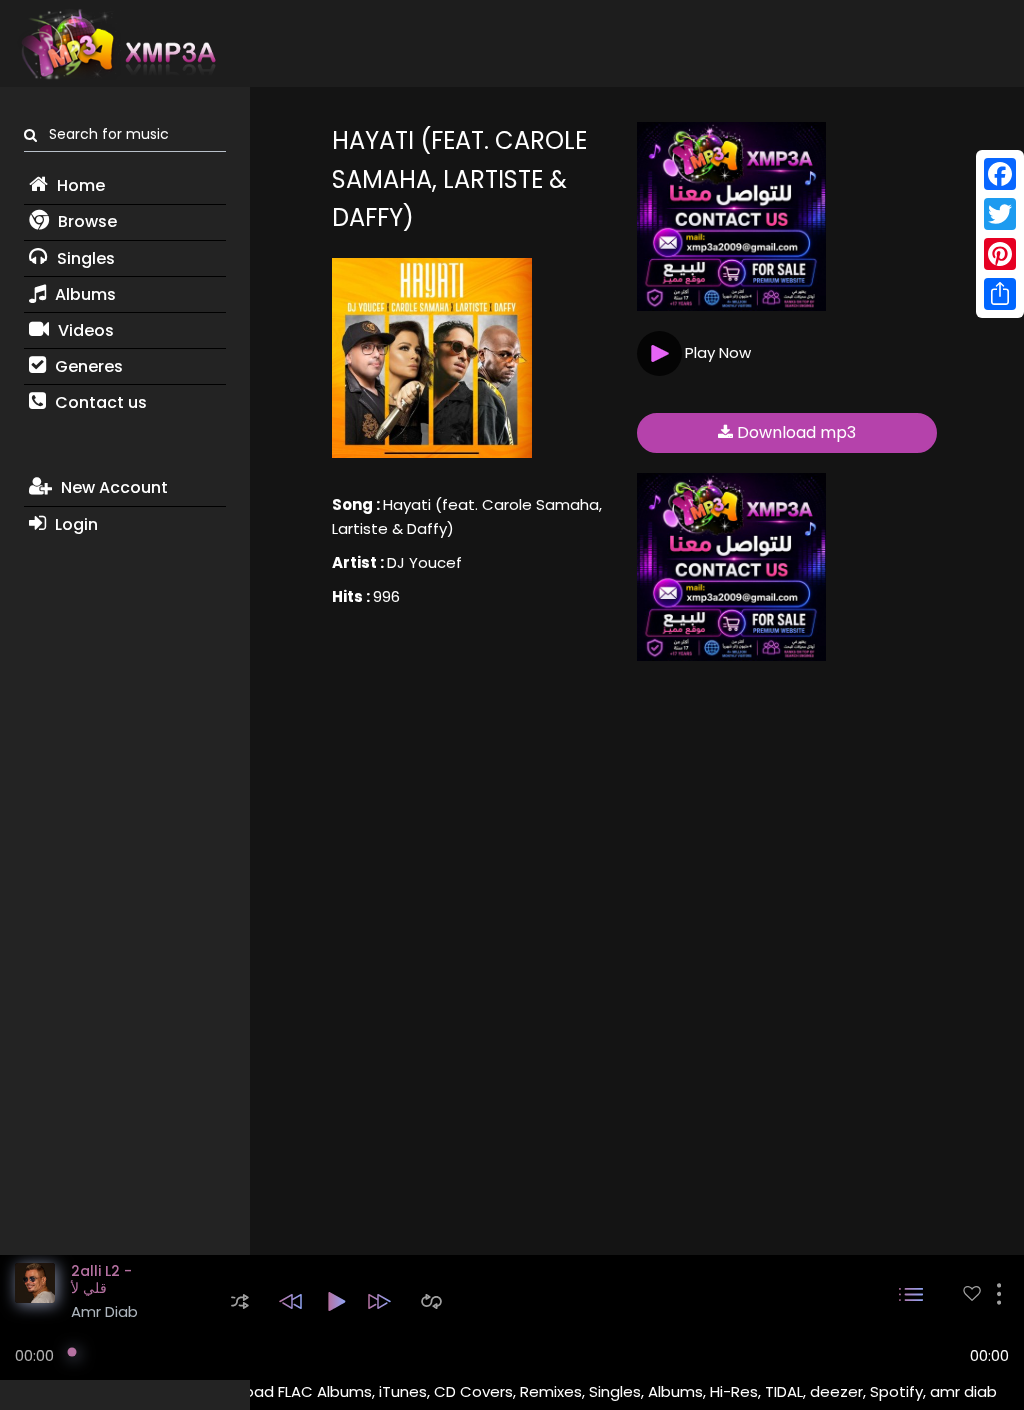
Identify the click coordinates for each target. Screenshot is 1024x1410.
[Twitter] (1000, 214)
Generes (87, 366)
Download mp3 (794, 432)
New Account (112, 487)
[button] (240, 1301)
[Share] (1000, 294)
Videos (84, 330)
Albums (83, 294)
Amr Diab (104, 1311)
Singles (84, 258)
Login (74, 524)
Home (79, 185)
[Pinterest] (1000, 254)
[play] (972, 1293)
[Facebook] (1000, 174)
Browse (85, 221)
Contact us (99, 402)
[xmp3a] (117, 44)
